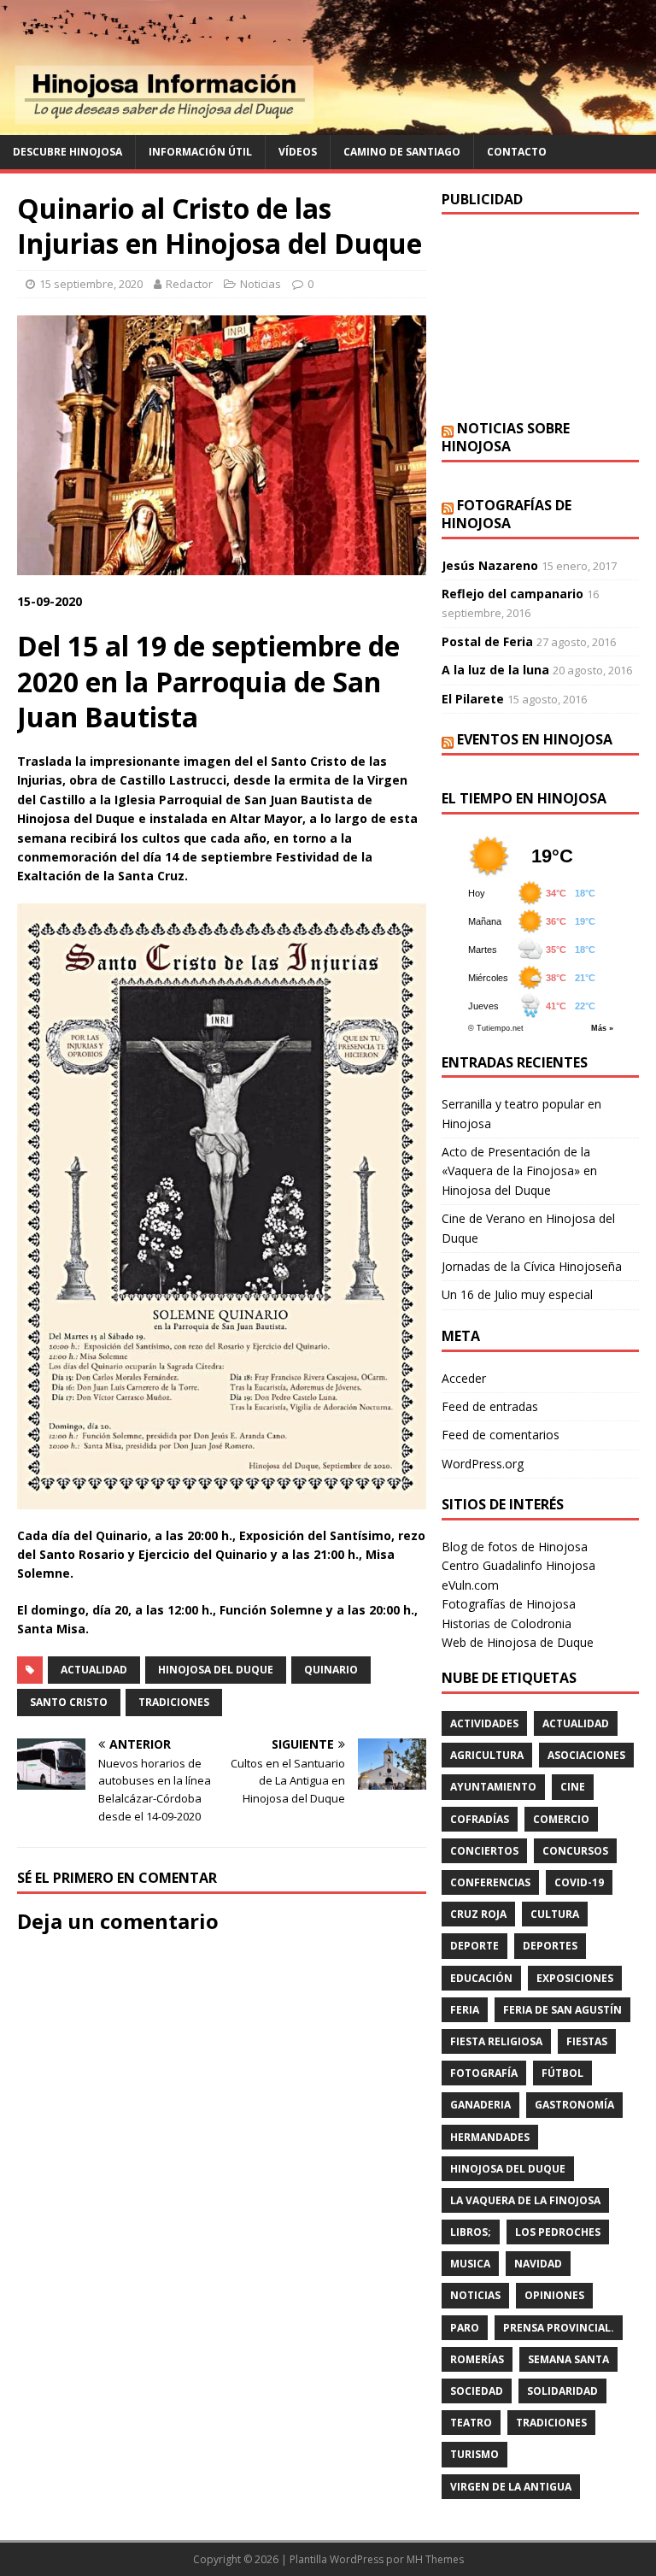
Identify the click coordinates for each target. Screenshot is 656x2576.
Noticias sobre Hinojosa (506, 437)
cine (573, 1787)
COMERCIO (561, 1819)
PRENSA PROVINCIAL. (559, 2328)
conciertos (484, 1851)
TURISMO (474, 2454)
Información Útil (200, 152)
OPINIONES (554, 2295)
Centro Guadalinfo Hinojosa (518, 1565)
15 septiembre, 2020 (91, 284)
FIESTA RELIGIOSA (496, 2041)
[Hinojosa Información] (328, 125)
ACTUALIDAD (94, 1670)
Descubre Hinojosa (67, 152)
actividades (484, 1723)
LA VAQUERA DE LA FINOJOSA (525, 2200)
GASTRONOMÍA (574, 2105)
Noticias (261, 284)
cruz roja (478, 1914)
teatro (471, 2423)
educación (481, 1978)
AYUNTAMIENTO (493, 1787)
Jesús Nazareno (490, 565)
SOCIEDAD (477, 2391)
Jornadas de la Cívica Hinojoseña (532, 1266)
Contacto (517, 152)
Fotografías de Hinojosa (507, 514)
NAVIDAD (538, 2264)
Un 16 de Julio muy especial (517, 1294)
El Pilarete (473, 699)
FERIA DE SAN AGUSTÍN (562, 2010)
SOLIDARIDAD (562, 2391)
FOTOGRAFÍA (484, 2073)
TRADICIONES (174, 1702)
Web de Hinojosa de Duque (518, 1642)
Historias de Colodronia (507, 1623)
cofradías (480, 1819)
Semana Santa (568, 2359)
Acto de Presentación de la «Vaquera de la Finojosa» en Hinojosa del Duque (519, 1171)
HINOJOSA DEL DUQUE (216, 1670)
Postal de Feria (487, 641)
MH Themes (435, 2559)
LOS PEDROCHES (558, 2232)
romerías (477, 2359)
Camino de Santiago (402, 152)
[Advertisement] (540, 317)
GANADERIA (480, 2105)
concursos (575, 1851)
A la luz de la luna (495, 670)
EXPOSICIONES (575, 1978)
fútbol (562, 2073)
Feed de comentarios (501, 1435)
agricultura (487, 1755)
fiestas (587, 2041)
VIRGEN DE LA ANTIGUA (511, 2487)
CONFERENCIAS (490, 1882)
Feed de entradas (490, 1406)
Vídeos (298, 152)
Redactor (189, 284)
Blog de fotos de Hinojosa (515, 1547)
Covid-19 (579, 1882)
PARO (465, 2328)
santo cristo (69, 1702)
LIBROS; (471, 2232)
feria (465, 2010)
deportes (550, 1946)
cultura (555, 1914)
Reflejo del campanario (512, 594)
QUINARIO (331, 1670)
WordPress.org (483, 1464)
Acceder (464, 1378)
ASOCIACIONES (586, 1755)
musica (470, 2264)
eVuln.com (470, 1585)
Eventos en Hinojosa (535, 739)
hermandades (490, 2137)
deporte (474, 1946)
